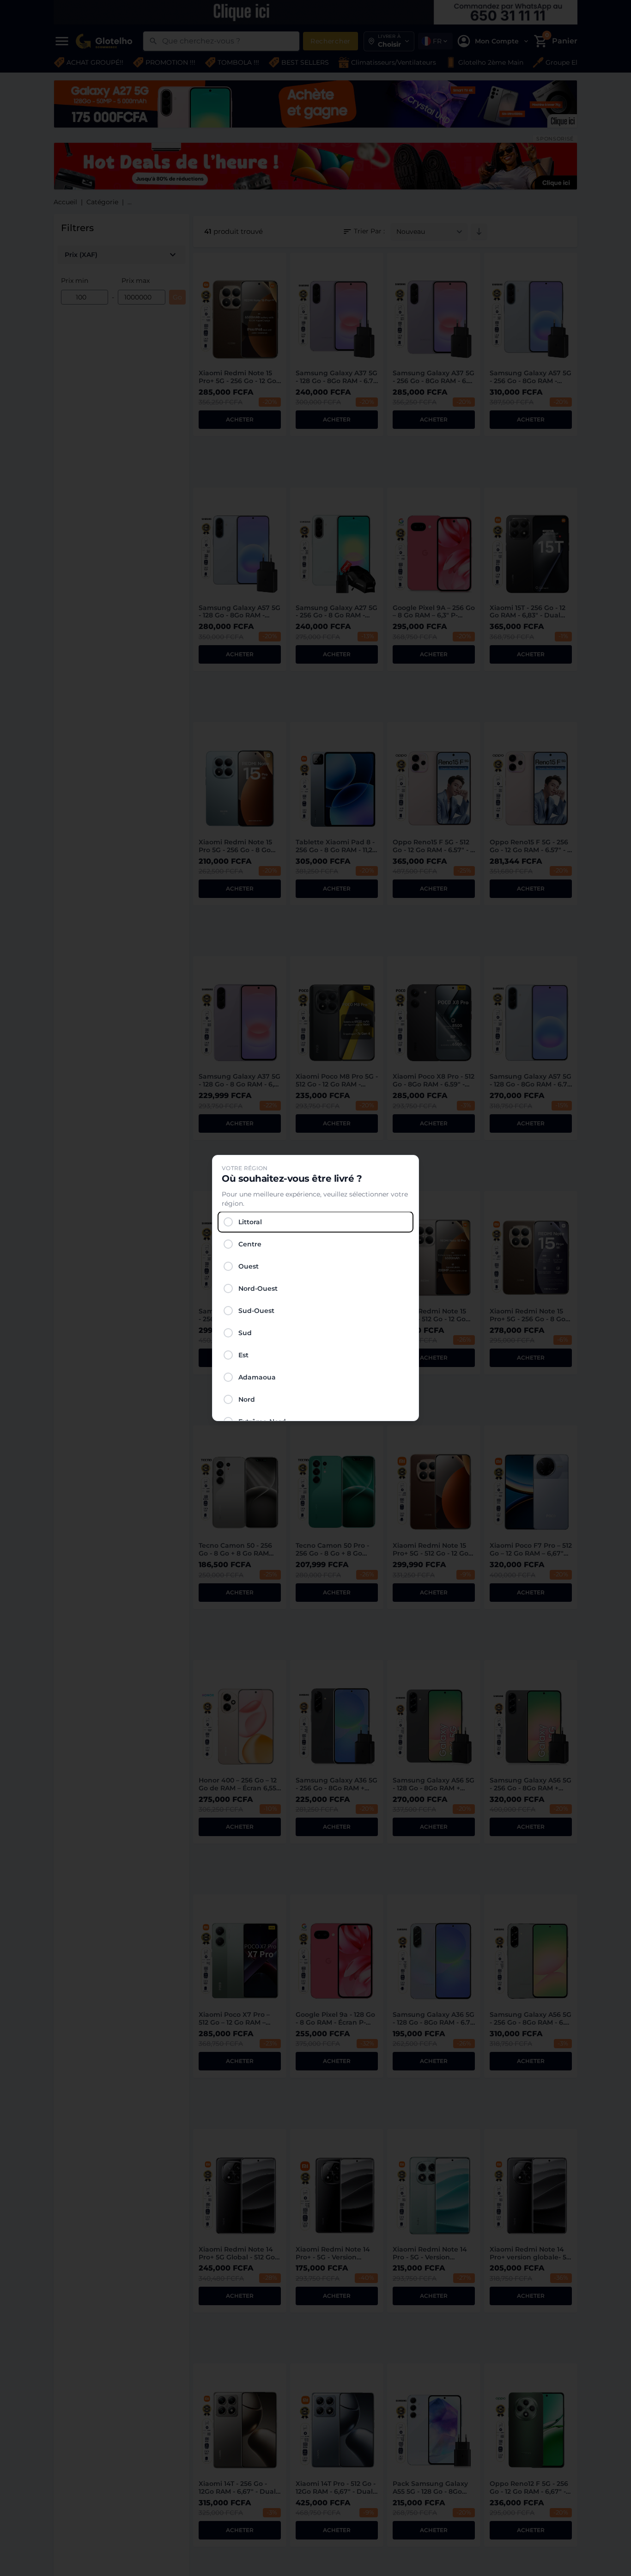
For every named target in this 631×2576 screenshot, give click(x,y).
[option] (315, 1222)
